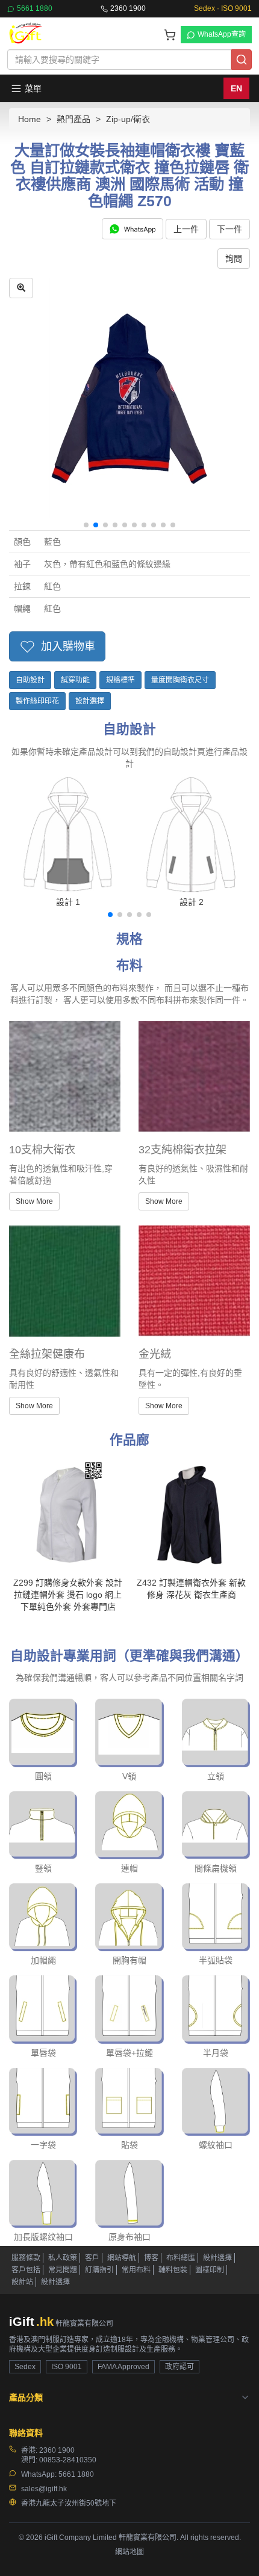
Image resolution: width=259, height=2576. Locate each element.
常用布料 (136, 2270)
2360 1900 (128, 8)
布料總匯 (181, 2258)
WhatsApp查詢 (222, 34)
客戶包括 (26, 2270)
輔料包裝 (173, 2270)
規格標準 (120, 680)
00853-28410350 (68, 2460)
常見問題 (63, 2270)
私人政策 (63, 2258)
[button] (86, 525)
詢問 (234, 259)
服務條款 (26, 2258)
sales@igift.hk (44, 2489)
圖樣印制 (210, 2270)
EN (236, 88)
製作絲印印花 (37, 701)
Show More (34, 1201)
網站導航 (122, 2258)
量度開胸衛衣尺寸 (180, 680)
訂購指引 (99, 2270)
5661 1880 (35, 8)
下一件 (229, 229)
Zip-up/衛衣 (128, 119)
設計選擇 (90, 701)
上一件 (186, 229)
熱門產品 (73, 119)
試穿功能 (75, 680)
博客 (151, 2258)
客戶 (92, 2258)
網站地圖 (129, 2552)
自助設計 (30, 680)
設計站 (22, 2282)
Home (30, 119)
